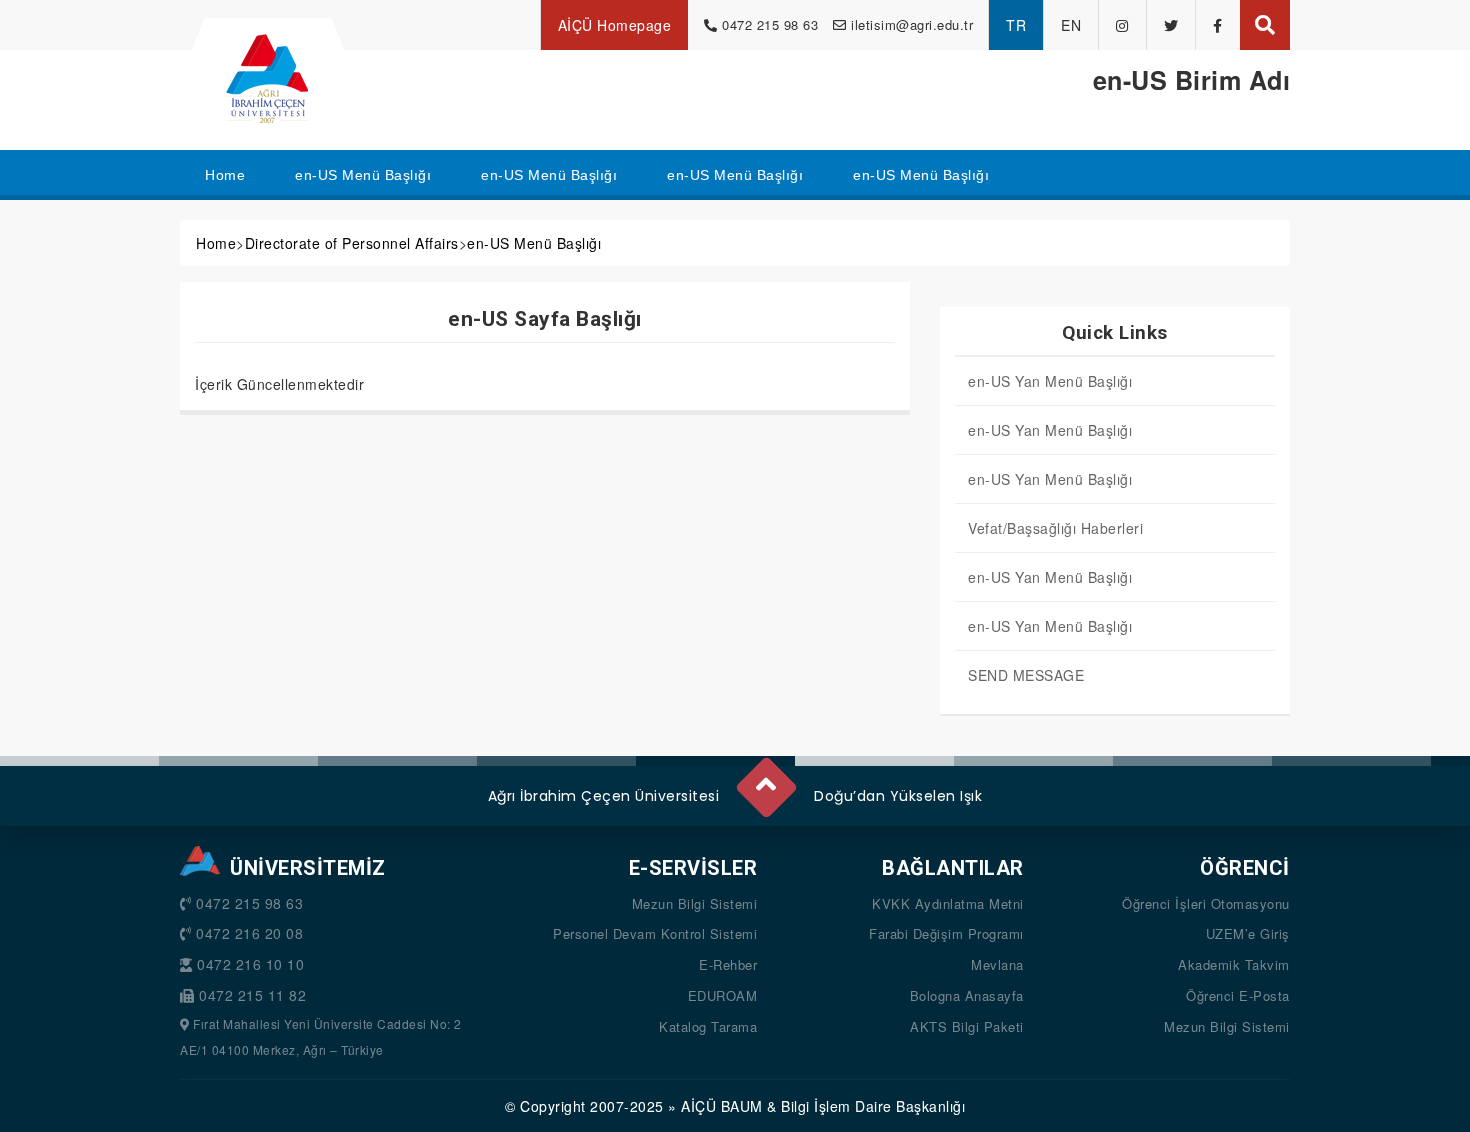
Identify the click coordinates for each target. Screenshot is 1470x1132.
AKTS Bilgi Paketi (967, 1026)
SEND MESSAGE (1026, 675)
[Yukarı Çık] (765, 779)
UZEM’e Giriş (1248, 933)
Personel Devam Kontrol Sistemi (655, 933)
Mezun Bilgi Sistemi (695, 903)
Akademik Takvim (1234, 964)
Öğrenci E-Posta (1238, 995)
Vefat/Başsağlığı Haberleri (1055, 528)
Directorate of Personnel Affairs (352, 243)
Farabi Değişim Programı (946, 933)
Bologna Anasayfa (967, 995)
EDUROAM (723, 995)
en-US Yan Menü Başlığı (1050, 381)
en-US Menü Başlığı (534, 243)
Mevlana (997, 964)
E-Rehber (728, 964)
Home (216, 243)
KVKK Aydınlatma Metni (948, 903)
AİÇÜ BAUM (722, 1106)
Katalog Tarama (708, 1026)
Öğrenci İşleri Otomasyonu (1206, 903)
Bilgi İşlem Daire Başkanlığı (873, 1106)
